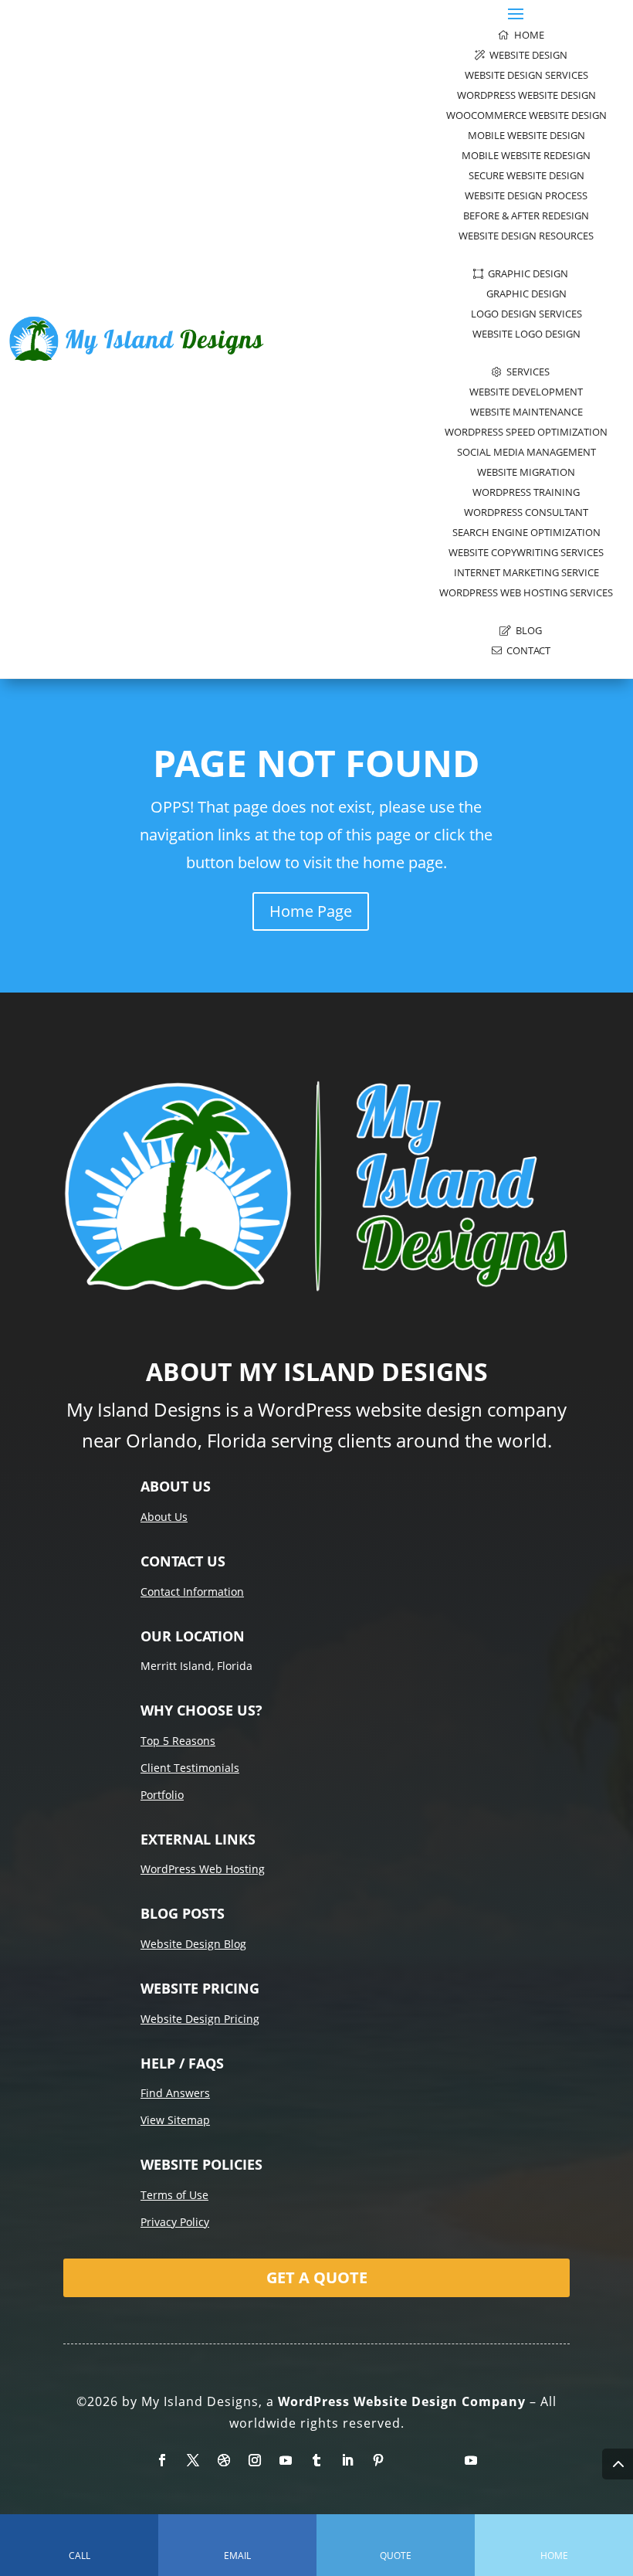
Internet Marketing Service (526, 572)
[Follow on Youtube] (286, 2460)
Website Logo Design (526, 334)
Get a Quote (317, 2277)
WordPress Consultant (526, 512)
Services (526, 372)
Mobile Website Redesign (526, 155)
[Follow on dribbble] (224, 2460)
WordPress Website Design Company (402, 2401)
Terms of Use (174, 2195)
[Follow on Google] (440, 2460)
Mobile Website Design (526, 135)
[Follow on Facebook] (162, 2460)
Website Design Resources (526, 236)
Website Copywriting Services (526, 552)
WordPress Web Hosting (203, 1869)
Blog (526, 630)
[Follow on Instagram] (255, 2460)
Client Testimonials (190, 1768)
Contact (526, 650)
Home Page (311, 911)
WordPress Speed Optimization (526, 432)
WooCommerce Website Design (526, 115)
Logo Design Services (526, 314)
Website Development (526, 392)
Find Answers (175, 2093)
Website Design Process (526, 195)
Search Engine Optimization (526, 532)
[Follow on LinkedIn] (347, 2460)
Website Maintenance (526, 412)
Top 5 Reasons (178, 1741)
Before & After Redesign (526, 216)
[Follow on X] (193, 2460)
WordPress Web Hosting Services (526, 592)
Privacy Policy (175, 2222)
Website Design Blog (193, 1944)
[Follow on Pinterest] (378, 2460)
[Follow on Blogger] (409, 2460)
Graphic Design (526, 273)
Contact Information (192, 1592)
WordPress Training (526, 492)
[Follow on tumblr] (316, 2460)
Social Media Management (526, 452)
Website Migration (526, 472)
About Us (164, 1517)
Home (527, 35)
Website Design (526, 55)
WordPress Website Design (526, 95)
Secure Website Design (526, 175)
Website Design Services (526, 75)
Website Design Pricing (200, 2019)
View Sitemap (175, 2120)
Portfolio (162, 1795)
